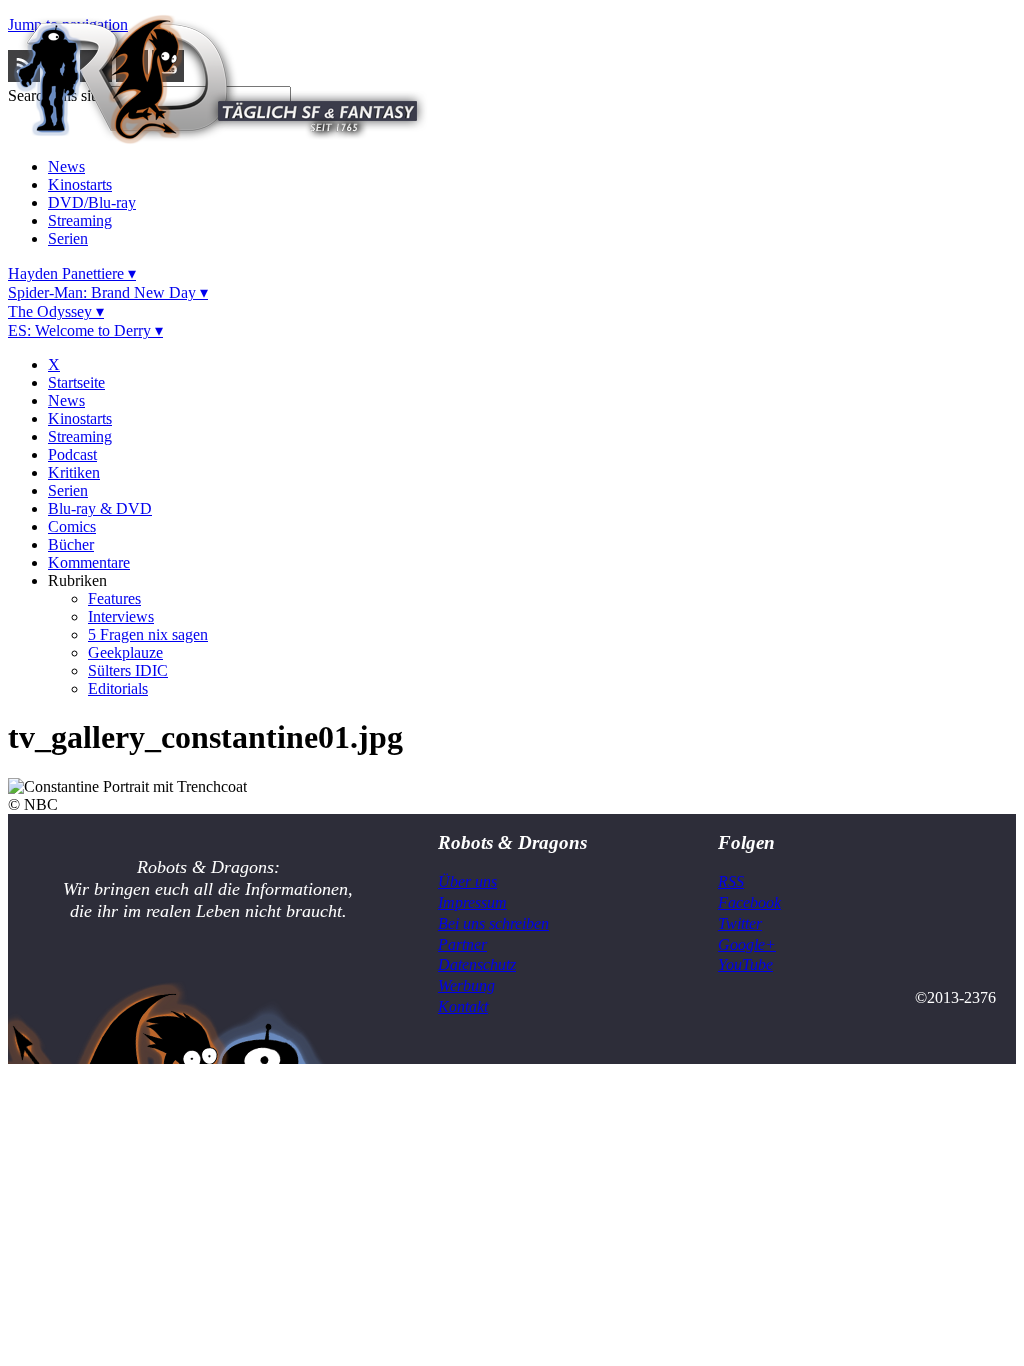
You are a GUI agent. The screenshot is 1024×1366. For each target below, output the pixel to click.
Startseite (76, 382)
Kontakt (463, 1006)
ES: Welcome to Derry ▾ (85, 330)
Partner (462, 944)
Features (114, 598)
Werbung (466, 985)
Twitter (740, 923)
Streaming (80, 220)
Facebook (749, 902)
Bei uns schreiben (493, 923)
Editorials (118, 688)
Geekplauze (125, 652)
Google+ (747, 944)
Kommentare (89, 562)
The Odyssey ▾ (56, 311)
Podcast (72, 454)
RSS (731, 881)
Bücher (71, 544)
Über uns (467, 881)
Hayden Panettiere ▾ (72, 273)
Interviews (121, 616)
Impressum (472, 902)
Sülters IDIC (128, 670)
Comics (72, 526)
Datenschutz (477, 964)
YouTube (745, 964)
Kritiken (74, 472)
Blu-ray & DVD (100, 508)
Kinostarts (80, 184)
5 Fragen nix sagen (148, 634)
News (66, 166)
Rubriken (77, 580)
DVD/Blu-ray (92, 202)
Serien (68, 238)
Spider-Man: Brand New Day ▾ (108, 292)
